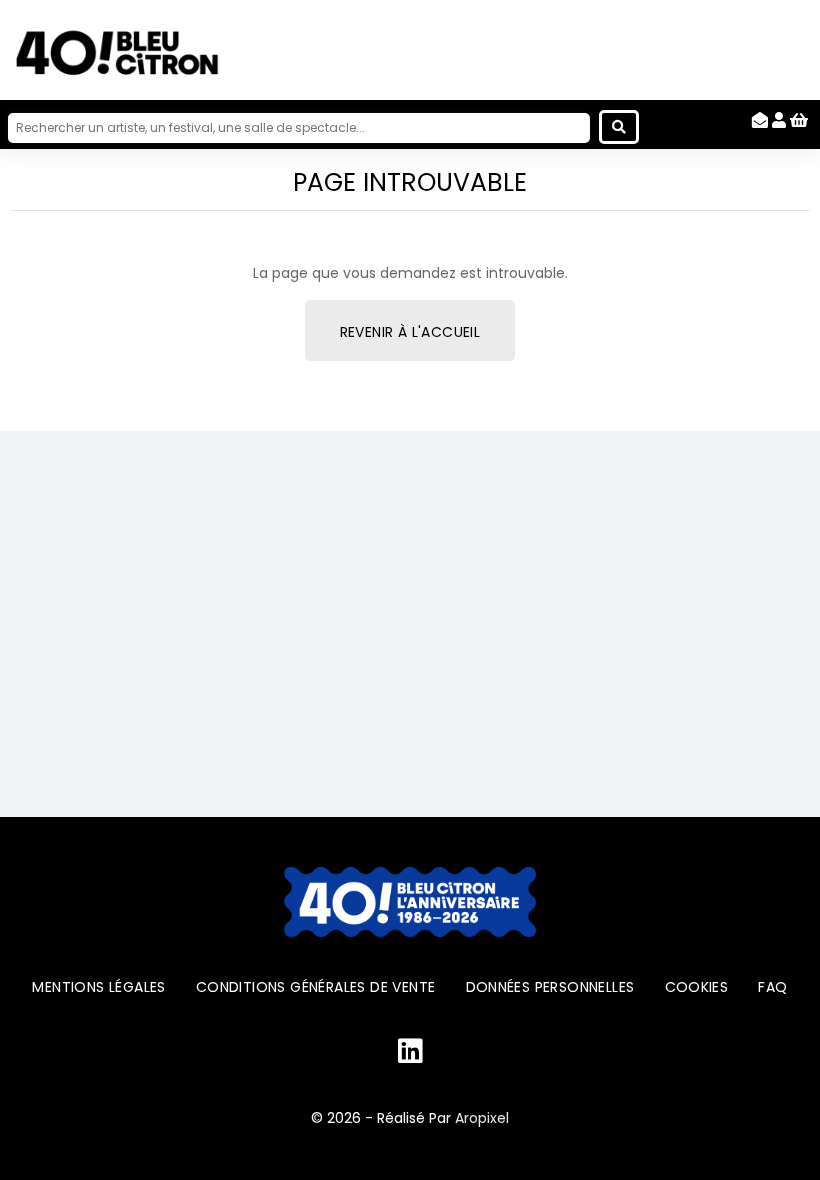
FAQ (772, 987)
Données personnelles (550, 987)
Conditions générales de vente (316, 987)
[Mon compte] (779, 120)
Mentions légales (98, 987)
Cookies (697, 987)
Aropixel (482, 1118)
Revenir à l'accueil (410, 332)
